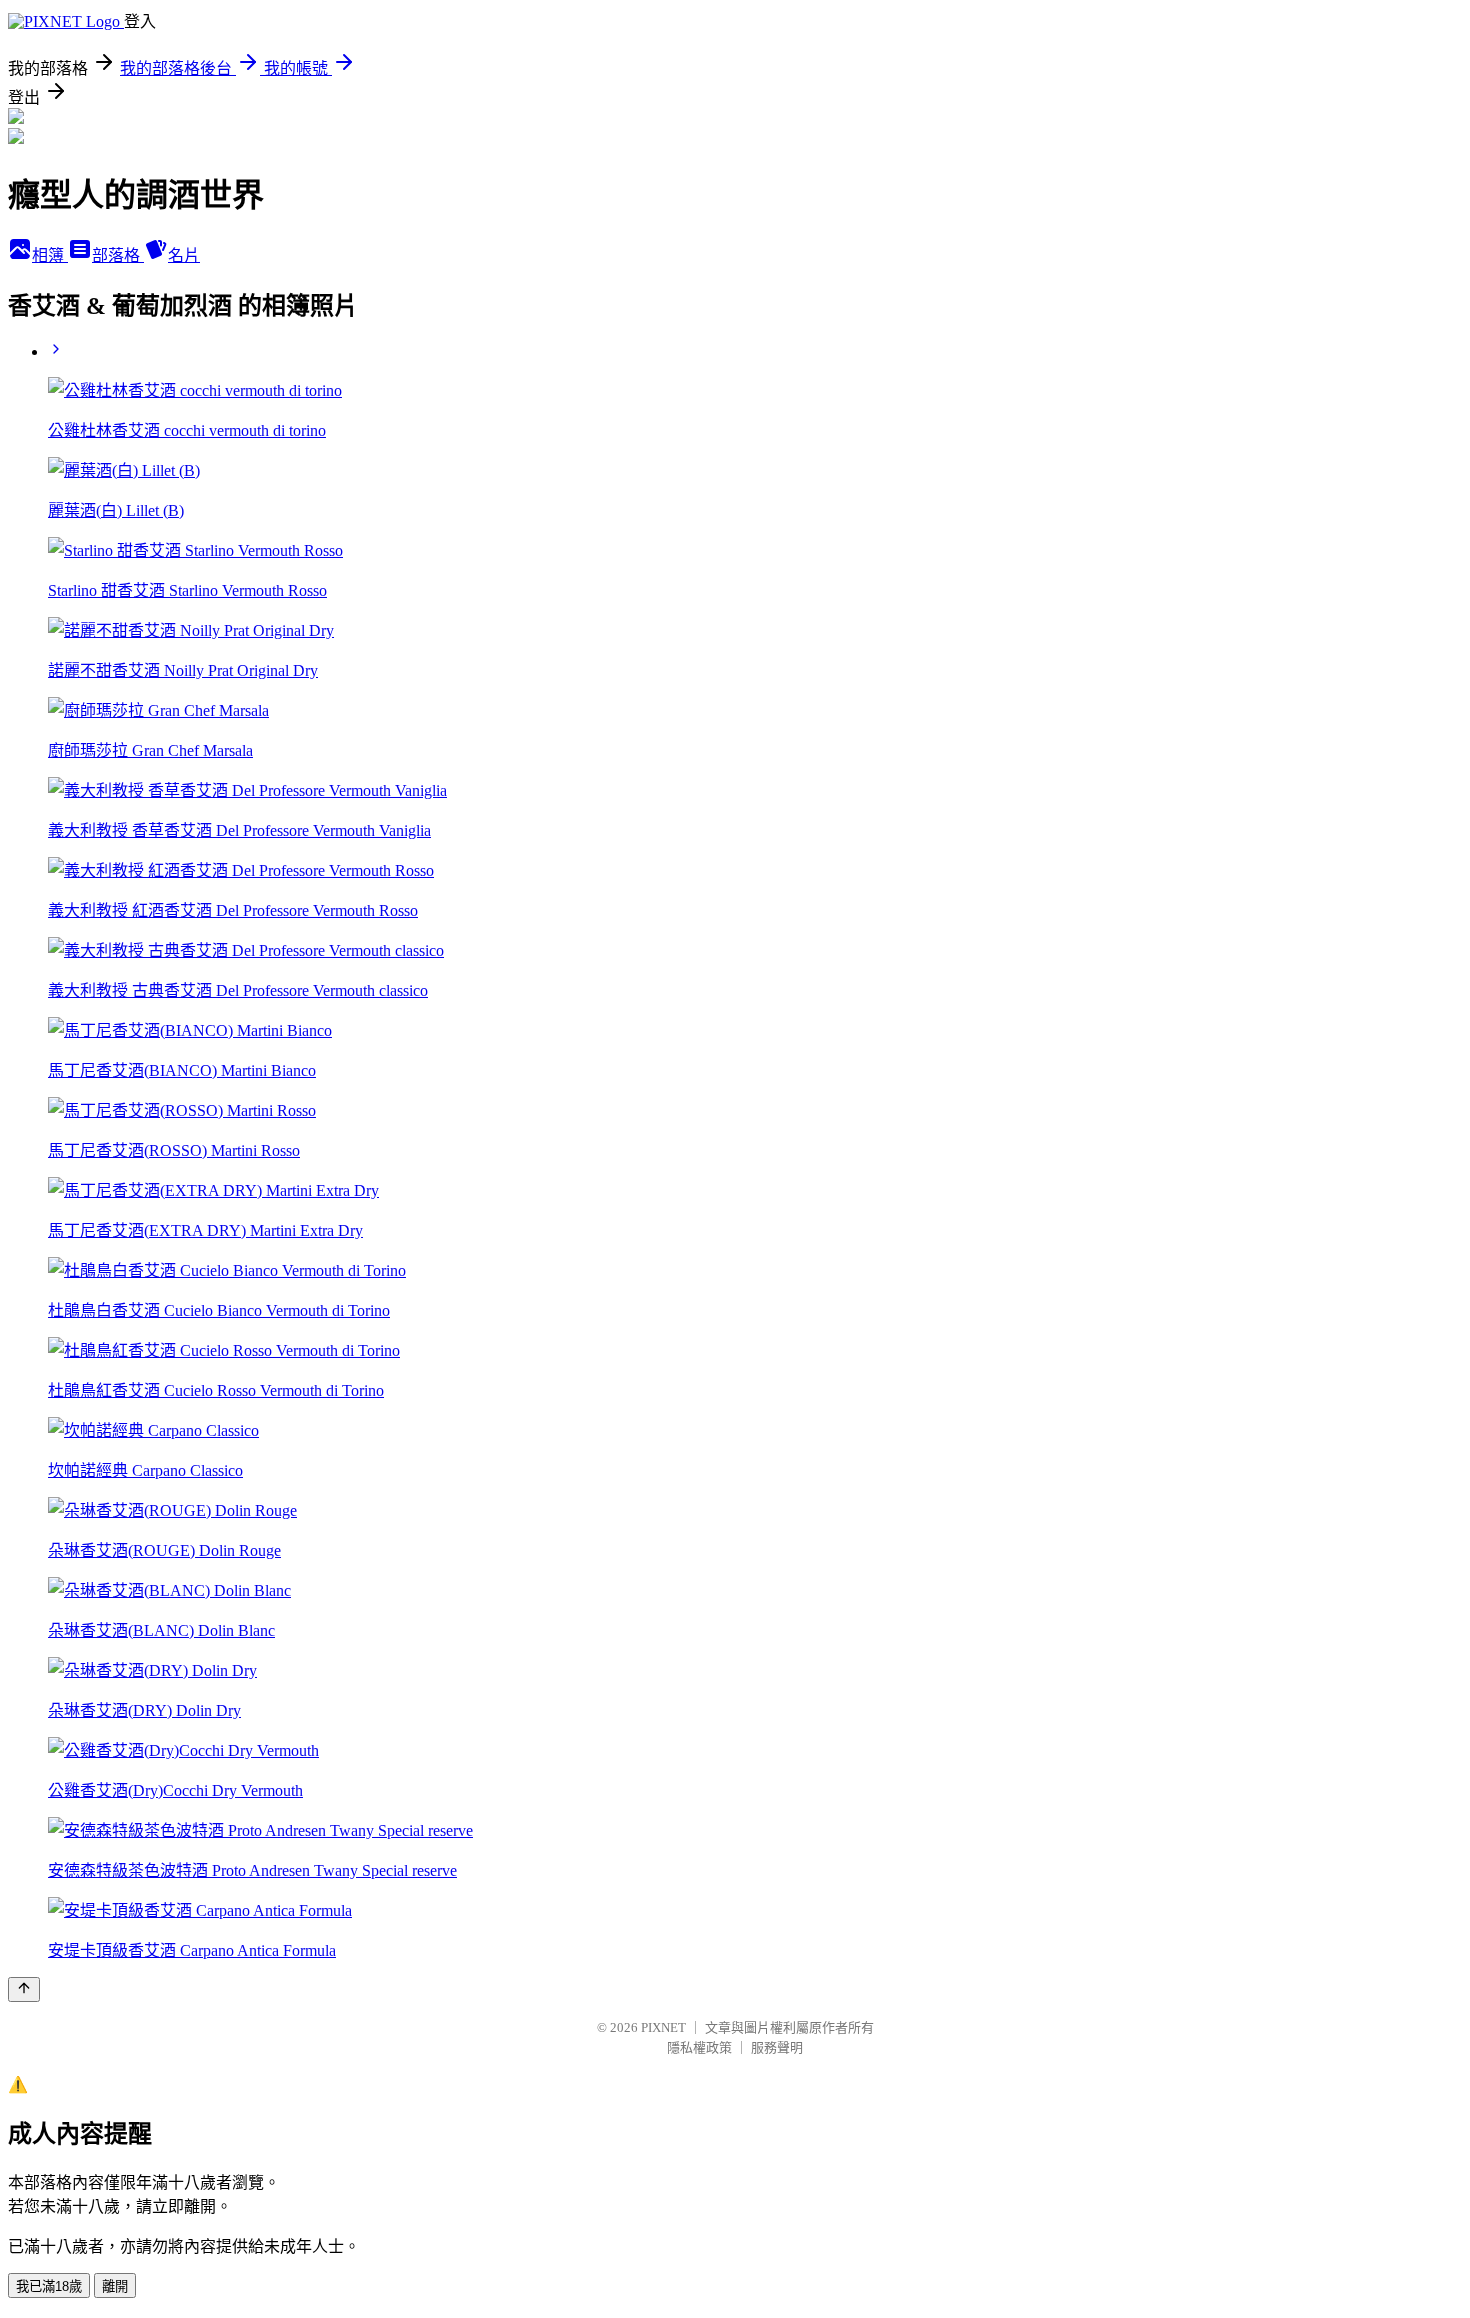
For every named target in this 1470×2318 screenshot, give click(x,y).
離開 (115, 2286)
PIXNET (663, 2027)
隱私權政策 (699, 2047)
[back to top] (24, 1989)
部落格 (118, 255)
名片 (184, 255)
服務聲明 (777, 2047)
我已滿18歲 (49, 2286)
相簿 (50, 255)
